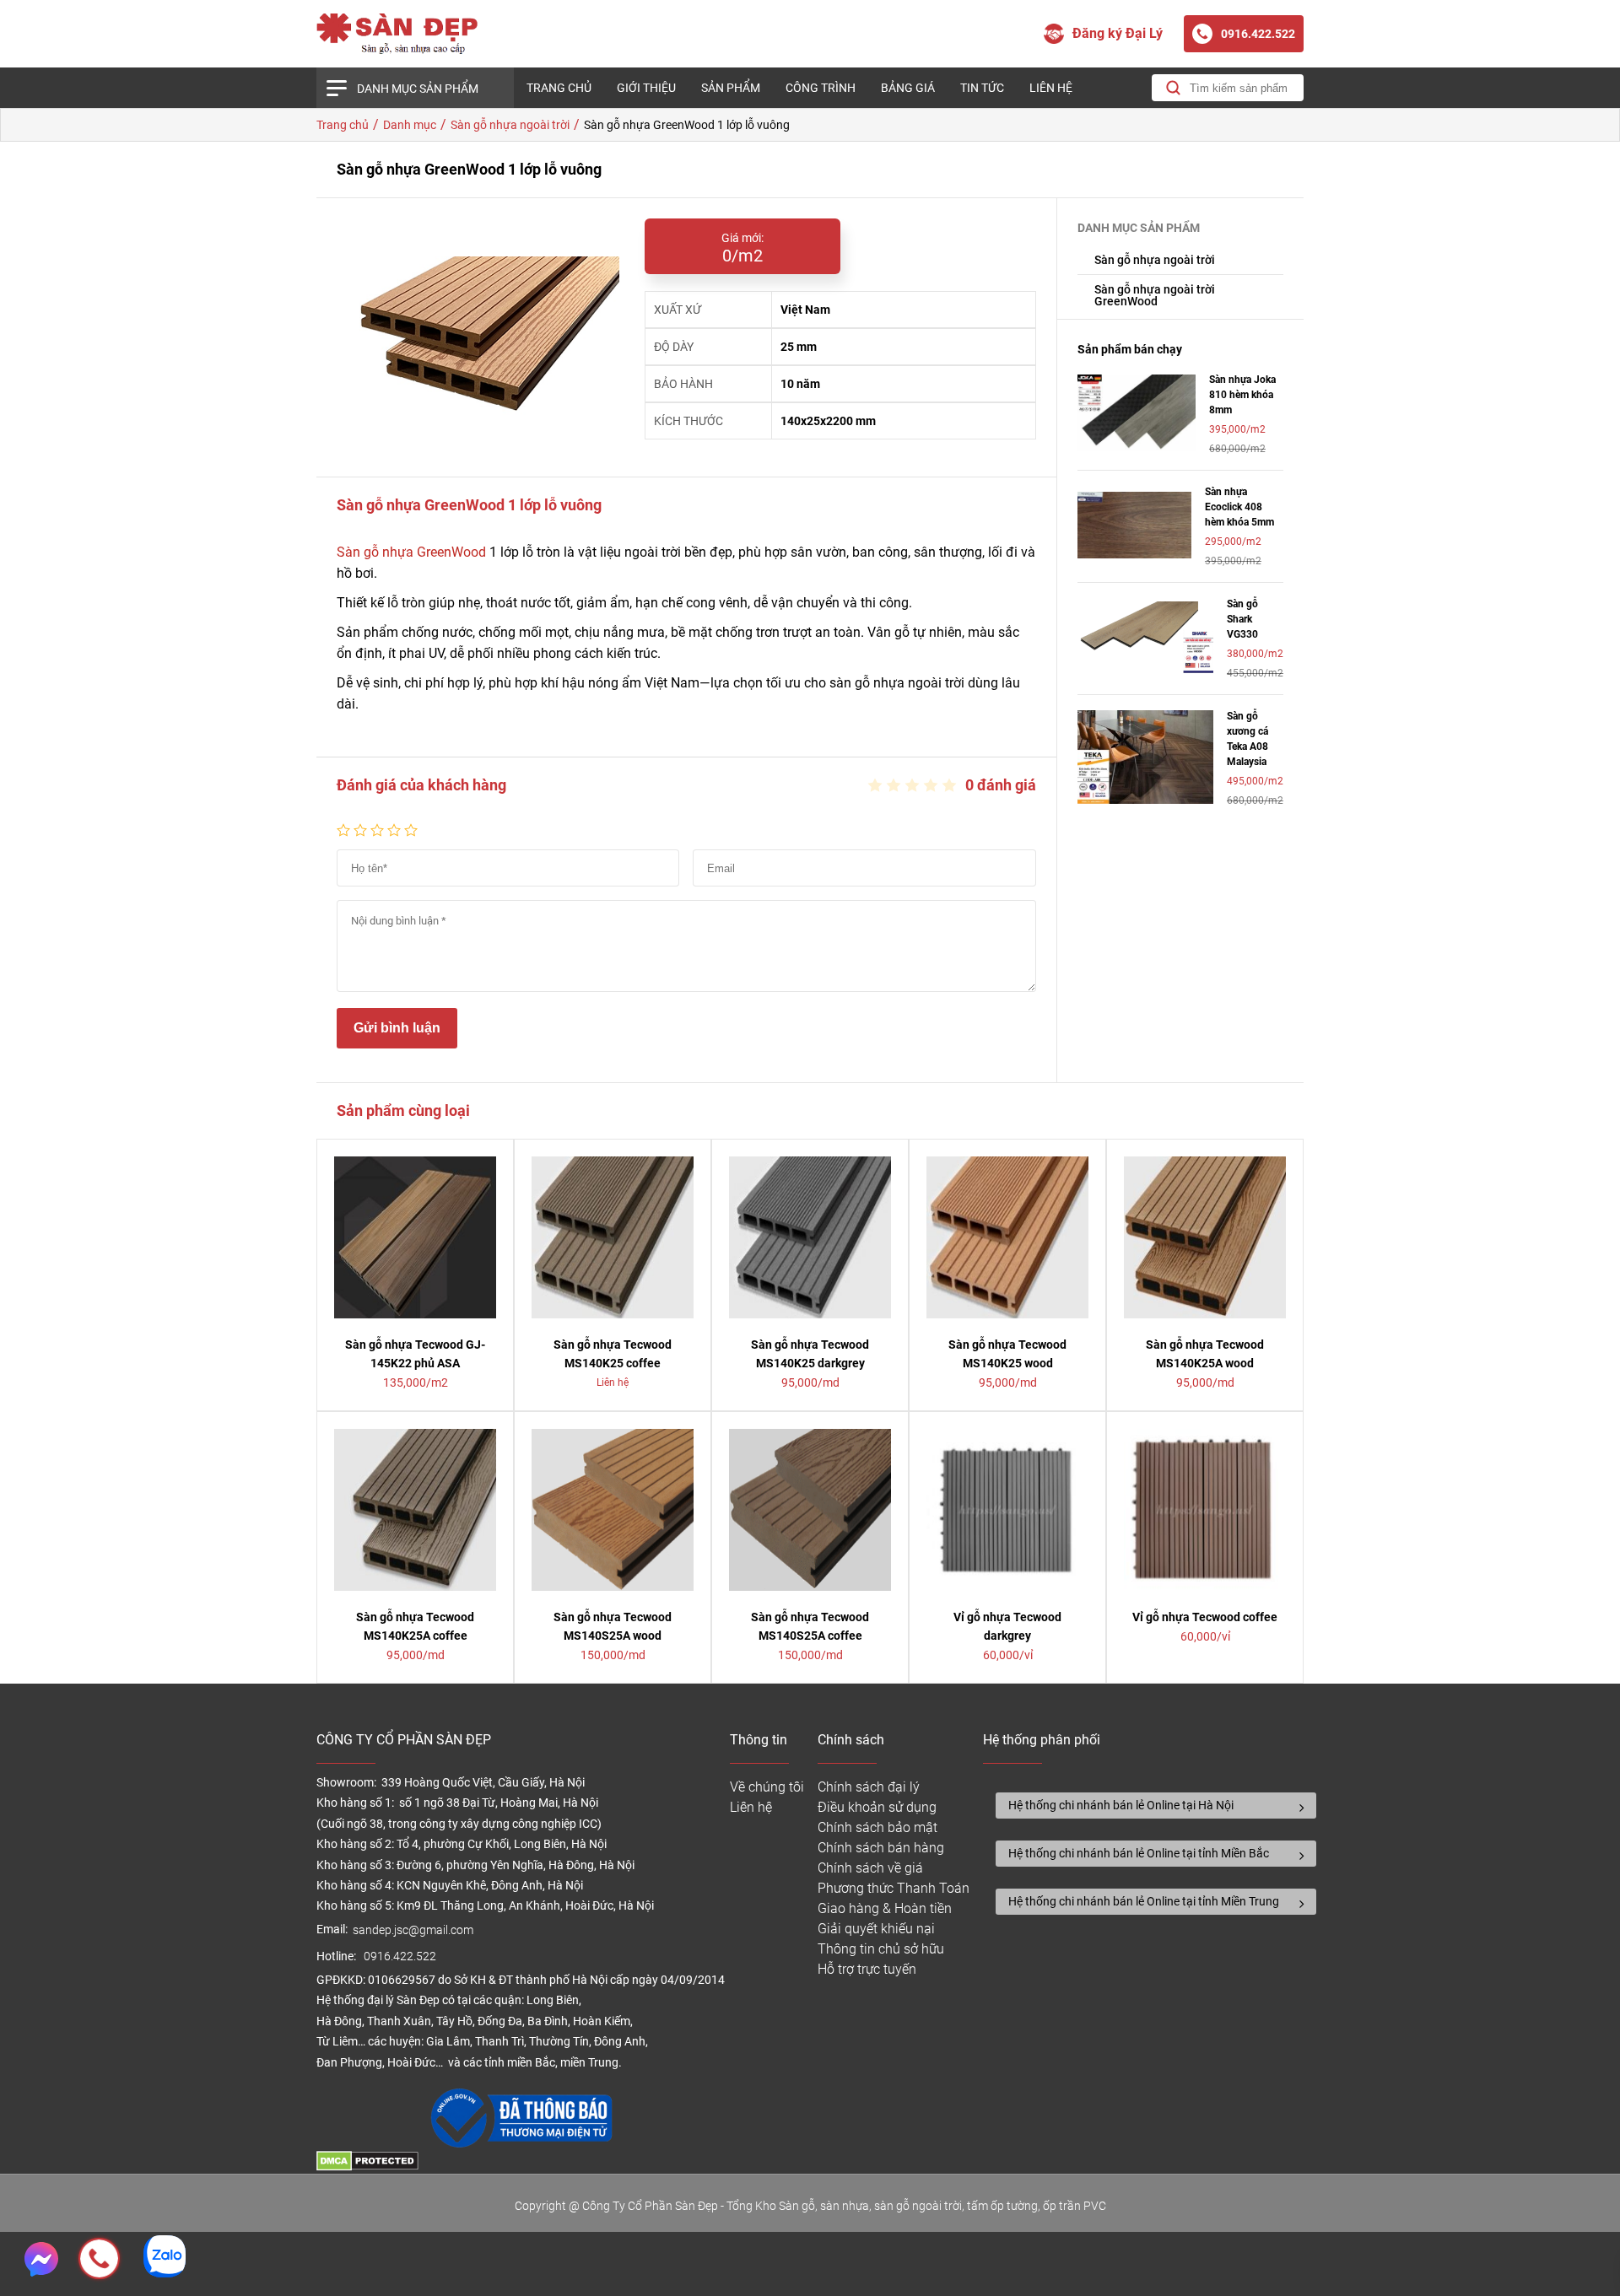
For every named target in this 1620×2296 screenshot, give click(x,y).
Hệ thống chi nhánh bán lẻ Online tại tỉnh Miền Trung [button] (1144, 1901)
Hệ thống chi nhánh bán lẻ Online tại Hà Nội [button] (1121, 1805)
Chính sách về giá (870, 1868)
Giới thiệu (646, 88)
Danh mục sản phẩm (418, 89)
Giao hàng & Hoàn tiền (885, 1908)
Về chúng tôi (767, 1787)
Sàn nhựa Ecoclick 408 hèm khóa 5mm (1239, 507)
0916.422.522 (401, 1956)
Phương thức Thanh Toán (894, 1888)
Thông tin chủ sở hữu (881, 1949)
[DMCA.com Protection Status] (367, 2167)
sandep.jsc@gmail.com (413, 1930)
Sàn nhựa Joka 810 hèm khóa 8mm (1242, 395)
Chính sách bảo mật (877, 1827)
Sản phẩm (731, 88)
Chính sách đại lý (869, 1787)
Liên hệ (1051, 88)
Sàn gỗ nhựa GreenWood (411, 552)
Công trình (821, 88)
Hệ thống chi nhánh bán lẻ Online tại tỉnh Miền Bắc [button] (1139, 1853)
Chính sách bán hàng (881, 1848)
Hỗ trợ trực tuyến (867, 1969)
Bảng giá (908, 88)
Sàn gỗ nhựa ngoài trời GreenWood (1155, 295)
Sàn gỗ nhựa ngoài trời (1155, 260)
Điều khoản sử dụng (877, 1807)
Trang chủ (559, 88)
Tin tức (982, 88)
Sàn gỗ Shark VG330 (1242, 619)
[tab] (1156, 1806)
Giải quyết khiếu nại (876, 1929)
